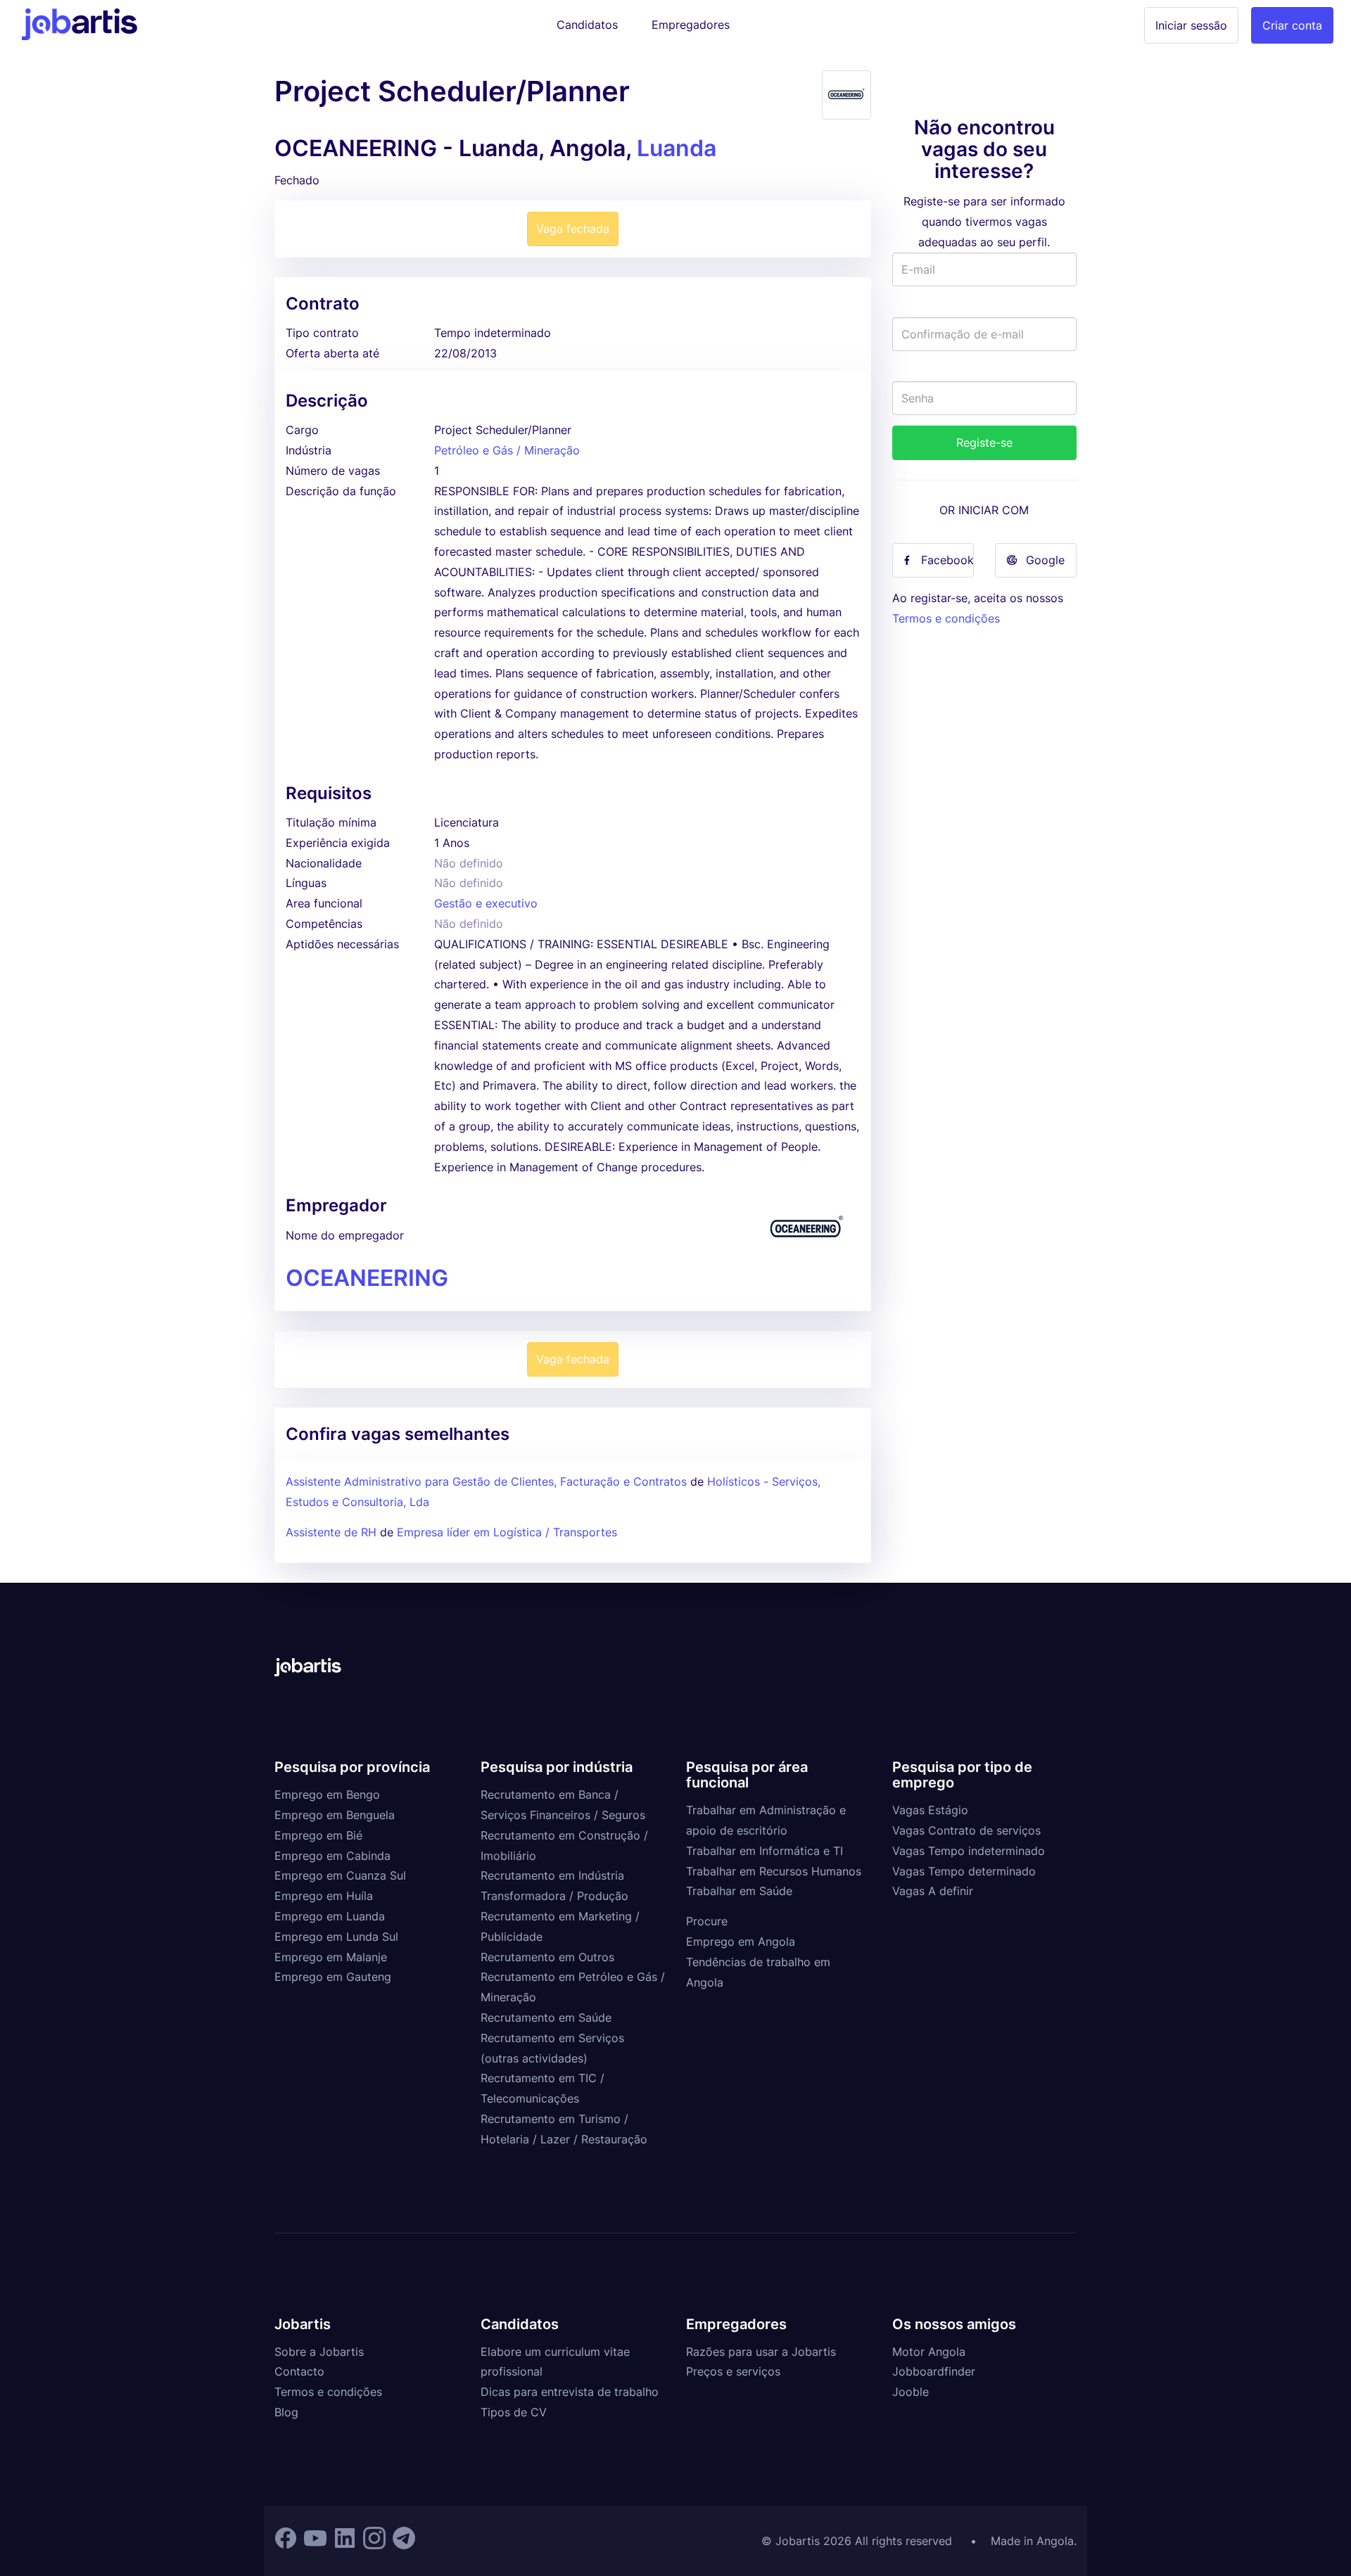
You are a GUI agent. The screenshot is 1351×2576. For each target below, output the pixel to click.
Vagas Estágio (930, 1810)
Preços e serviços (733, 2371)
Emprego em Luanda (330, 1916)
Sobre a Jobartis (319, 2352)
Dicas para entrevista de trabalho (570, 2392)
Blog (286, 2412)
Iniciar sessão (1191, 25)
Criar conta (1292, 25)
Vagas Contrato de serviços (966, 1830)
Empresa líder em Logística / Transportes (507, 1532)
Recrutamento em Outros (547, 1957)
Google (1045, 560)
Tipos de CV (514, 2412)
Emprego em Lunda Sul (336, 1937)
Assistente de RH (331, 1532)
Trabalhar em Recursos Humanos (774, 1871)
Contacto (299, 2371)
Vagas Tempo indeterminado (969, 1851)
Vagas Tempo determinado (964, 1871)
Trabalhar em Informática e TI (765, 1851)
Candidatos (587, 25)
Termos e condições (946, 618)
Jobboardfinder (934, 2371)
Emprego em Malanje (331, 1957)
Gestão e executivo (486, 903)
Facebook (947, 560)
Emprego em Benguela (335, 1815)
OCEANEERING (367, 1278)
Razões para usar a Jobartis (761, 2352)
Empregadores (691, 25)
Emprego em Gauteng (333, 1977)
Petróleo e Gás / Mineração (507, 450)
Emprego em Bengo (327, 1794)
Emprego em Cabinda (332, 1856)
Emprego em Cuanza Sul (340, 1875)
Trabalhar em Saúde (739, 1891)
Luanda (677, 148)
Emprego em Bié (318, 1835)
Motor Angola (929, 2352)
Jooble (911, 2392)
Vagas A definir (933, 1891)
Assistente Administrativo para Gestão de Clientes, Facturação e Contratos (488, 1481)
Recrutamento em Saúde (546, 2017)
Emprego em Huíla (324, 1896)
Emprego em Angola (741, 1941)
